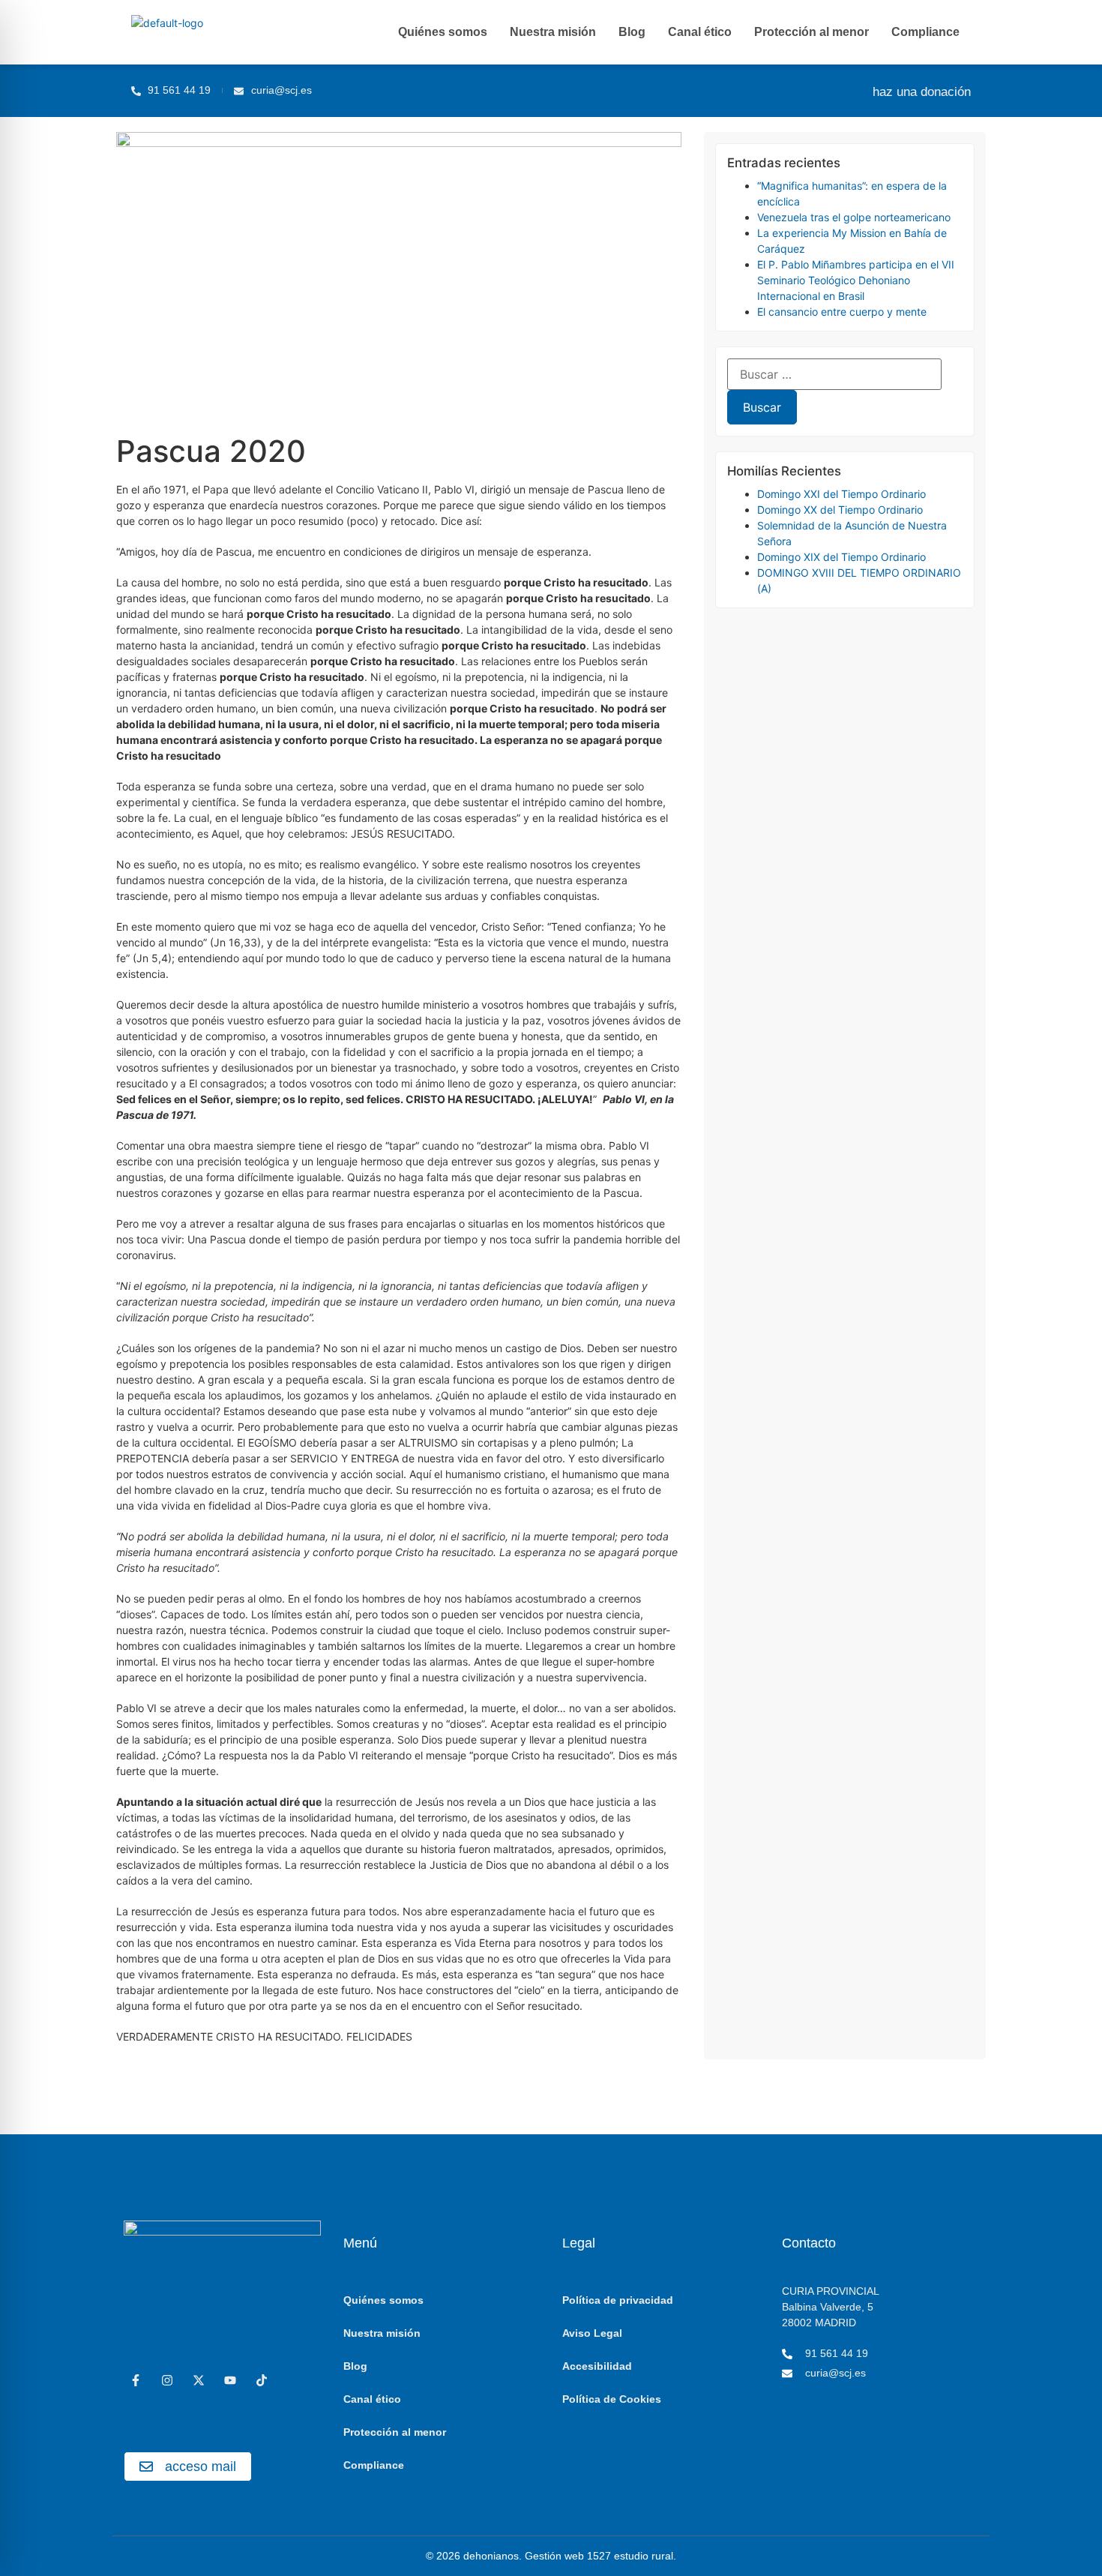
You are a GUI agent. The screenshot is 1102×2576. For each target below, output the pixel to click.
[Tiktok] (262, 2380)
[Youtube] (230, 2380)
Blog (632, 32)
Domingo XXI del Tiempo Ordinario (841, 494)
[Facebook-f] (136, 2380)
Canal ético (700, 32)
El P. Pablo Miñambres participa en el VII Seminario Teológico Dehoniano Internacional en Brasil (856, 280)
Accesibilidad (597, 2366)
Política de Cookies (612, 2399)
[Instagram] (167, 2380)
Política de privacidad (618, 2300)
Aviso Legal (592, 2333)
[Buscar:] (834, 374)
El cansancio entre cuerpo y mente (842, 312)
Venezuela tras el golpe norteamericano (854, 217)
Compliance (925, 32)
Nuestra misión (553, 32)
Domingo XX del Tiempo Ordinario (840, 510)
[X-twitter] (199, 2380)
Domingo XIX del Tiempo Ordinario (841, 557)
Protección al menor (812, 32)
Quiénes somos (443, 32)
